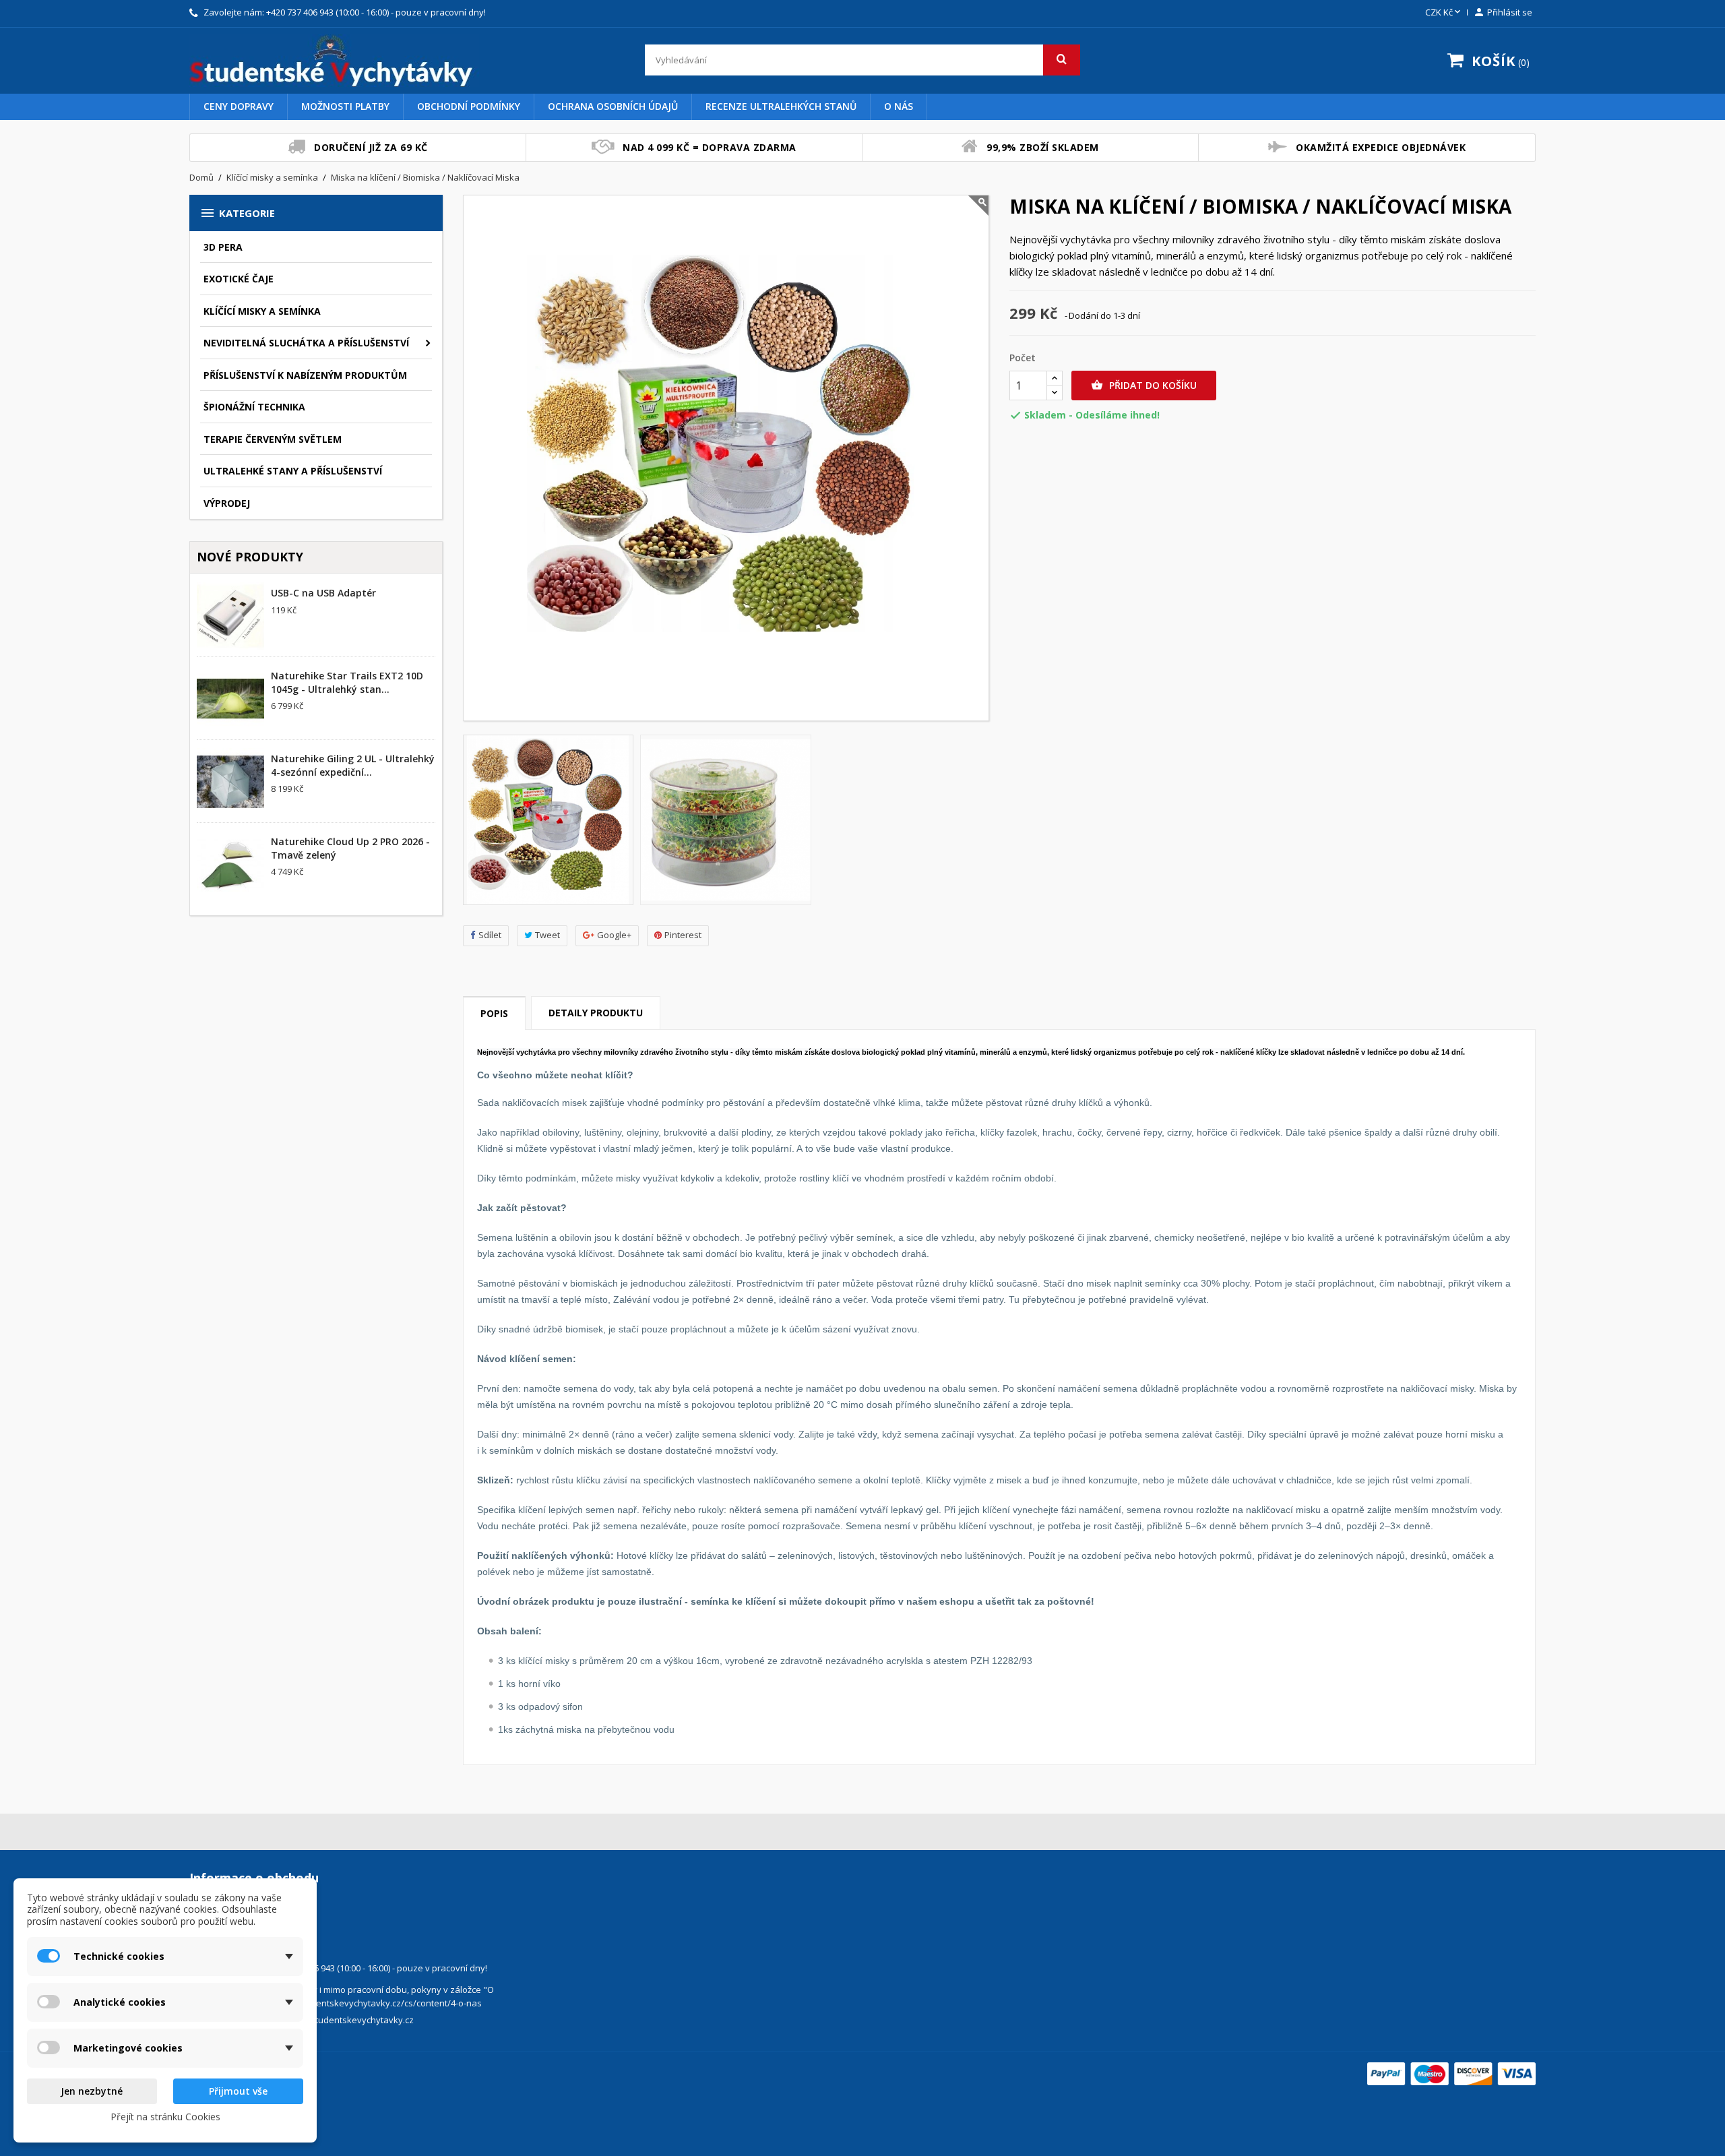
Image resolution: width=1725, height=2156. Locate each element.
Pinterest (683, 935)
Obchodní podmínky (469, 106)
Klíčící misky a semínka (262, 311)
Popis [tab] (494, 1013)
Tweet (547, 935)
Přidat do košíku (1144, 385)
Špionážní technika (254, 407)
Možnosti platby (345, 106)
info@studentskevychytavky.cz (350, 2020)
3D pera (223, 247)
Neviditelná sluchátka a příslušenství (306, 343)
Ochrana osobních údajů (613, 106)
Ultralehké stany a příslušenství (293, 471)
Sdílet (490, 935)
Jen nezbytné (92, 2091)
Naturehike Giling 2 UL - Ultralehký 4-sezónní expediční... (353, 765)
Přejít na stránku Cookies (165, 2117)
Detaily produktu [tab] (596, 1013)
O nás (899, 106)
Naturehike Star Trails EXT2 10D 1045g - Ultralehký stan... (347, 682)
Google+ (614, 935)
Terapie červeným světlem (273, 439)
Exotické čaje (239, 279)
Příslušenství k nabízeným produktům (305, 375)
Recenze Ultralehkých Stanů (781, 106)
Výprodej (227, 503)
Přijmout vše (238, 2091)
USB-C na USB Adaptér (323, 593)
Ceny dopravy (239, 106)
